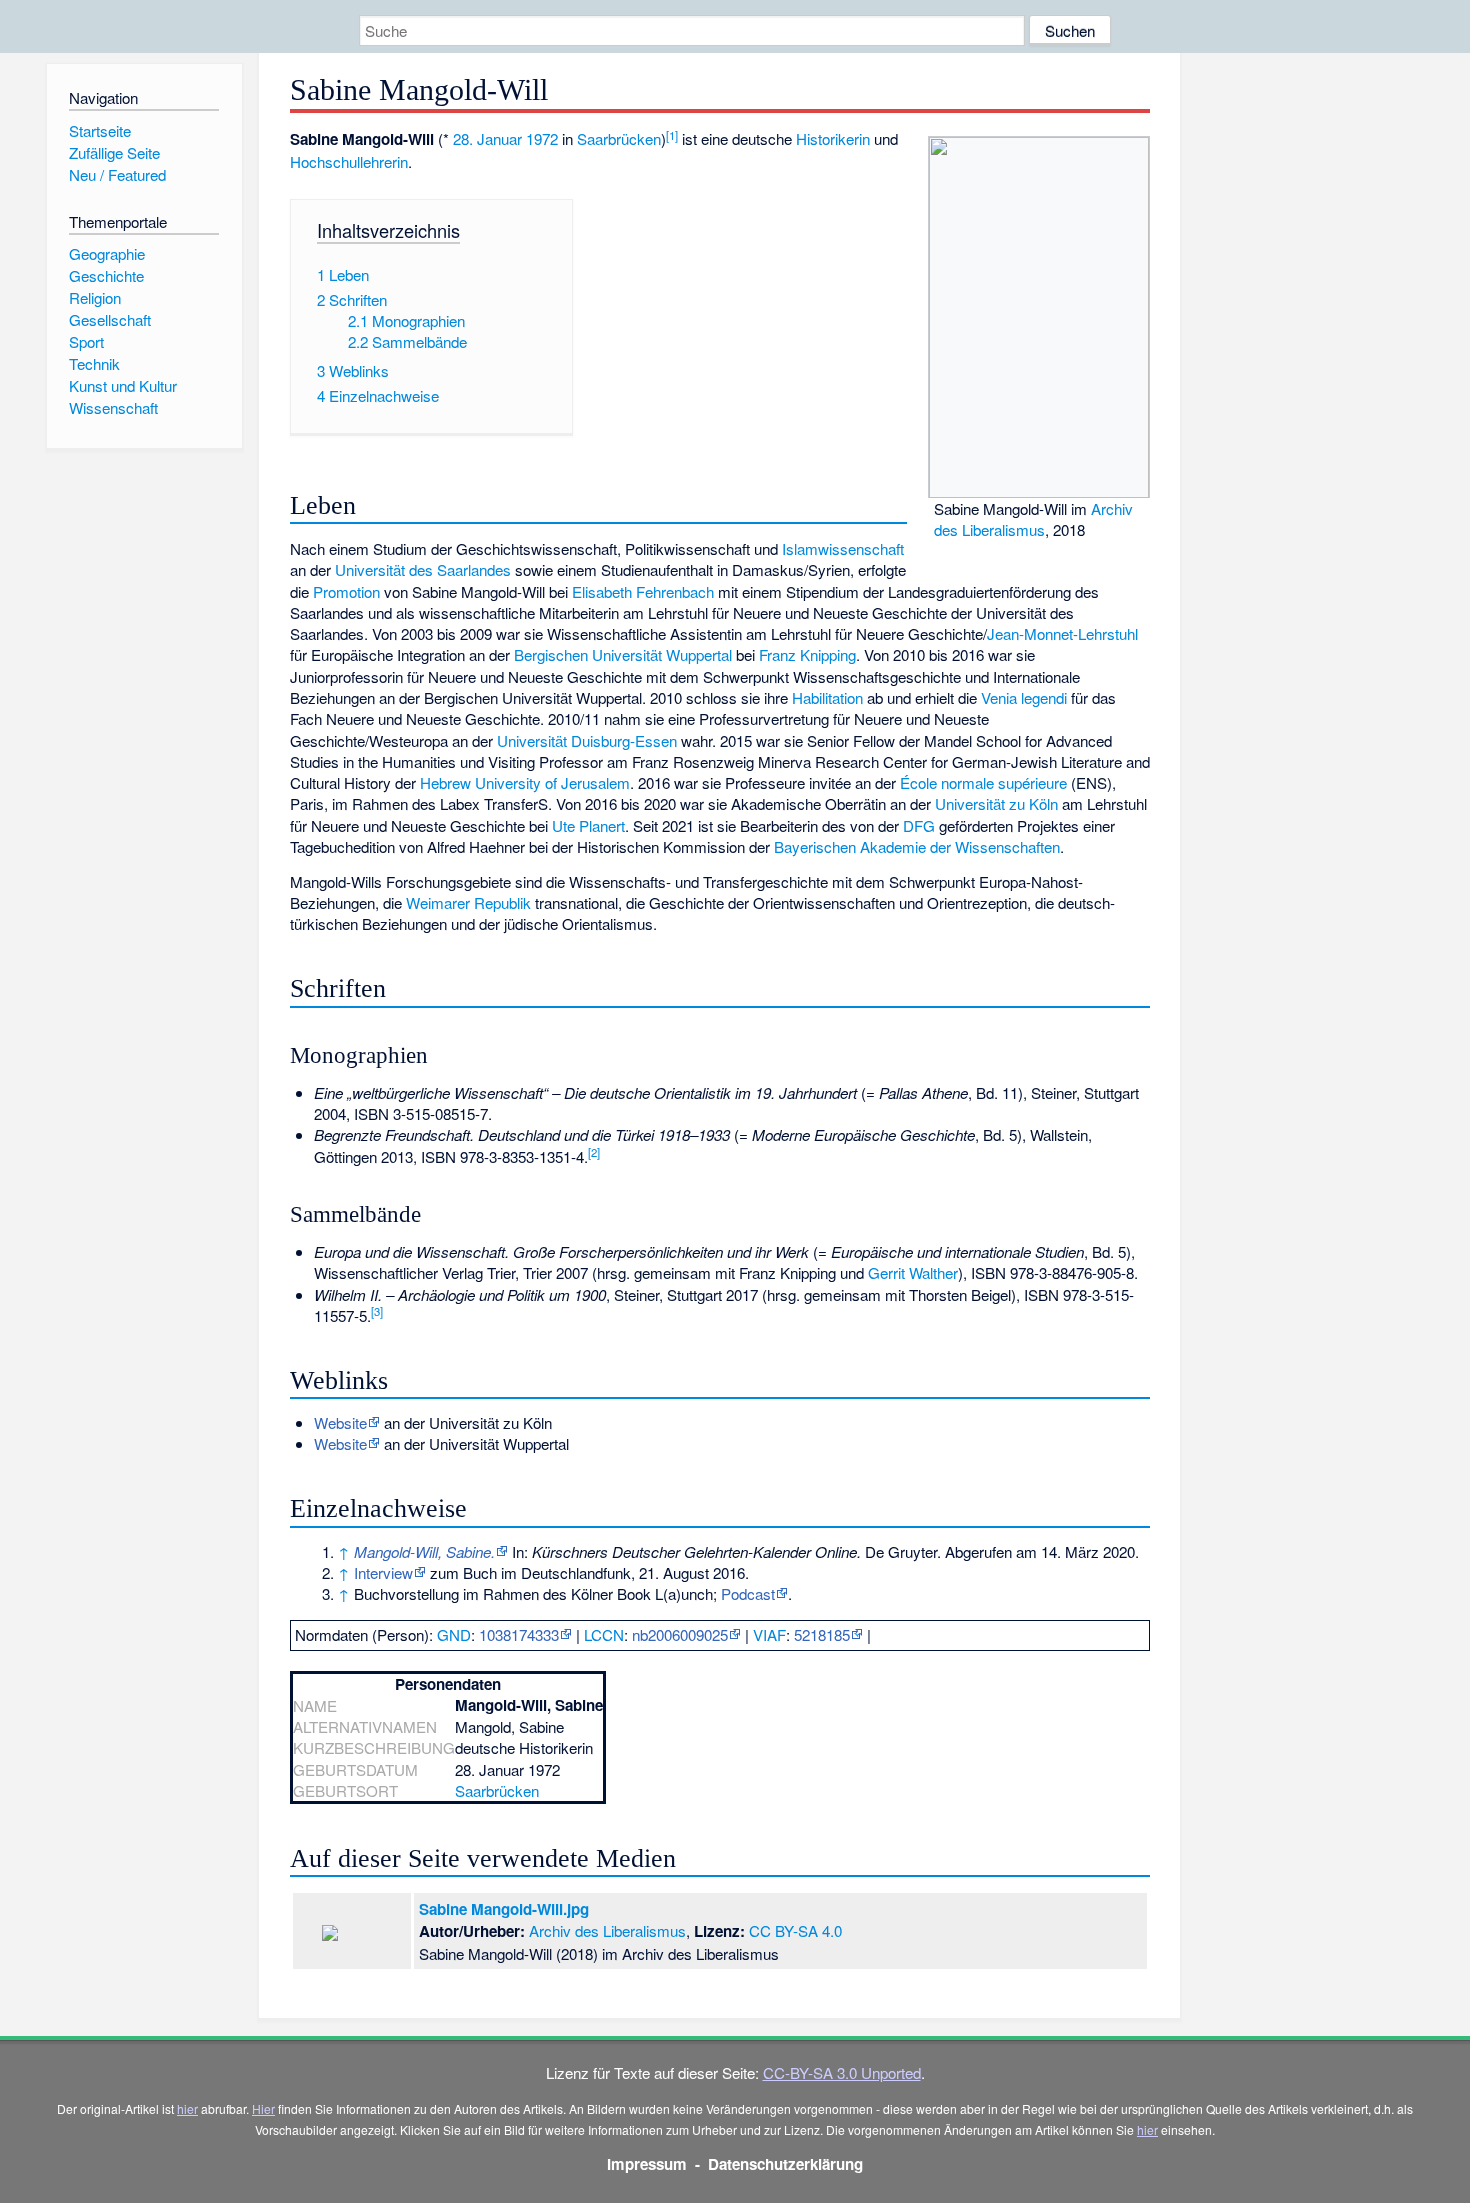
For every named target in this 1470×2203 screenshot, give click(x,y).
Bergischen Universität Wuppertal (623, 654)
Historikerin (833, 138)
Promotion (346, 591)
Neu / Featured (117, 174)
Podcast (748, 1593)
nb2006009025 (680, 1634)
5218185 (822, 1634)
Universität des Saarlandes (423, 569)
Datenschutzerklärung (785, 2164)
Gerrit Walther (913, 1272)
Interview (383, 1572)
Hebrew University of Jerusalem (525, 782)
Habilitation (827, 697)
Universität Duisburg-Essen (587, 740)
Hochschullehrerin (349, 161)
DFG (919, 825)
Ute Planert (588, 825)
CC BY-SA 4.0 (795, 1930)
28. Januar (487, 138)
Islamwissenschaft (843, 548)
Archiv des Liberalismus (1033, 519)
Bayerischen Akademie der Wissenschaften (917, 846)
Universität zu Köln (996, 803)
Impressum (647, 2164)
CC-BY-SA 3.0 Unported (842, 2072)
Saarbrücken (619, 138)
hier (187, 2108)
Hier (263, 2108)
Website (340, 1422)
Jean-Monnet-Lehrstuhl (1062, 633)
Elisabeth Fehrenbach (643, 591)
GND (454, 1634)
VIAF (769, 1634)
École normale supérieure (983, 782)
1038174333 (519, 1634)
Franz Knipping (807, 654)
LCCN (604, 1634)
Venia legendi (1024, 697)
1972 (542, 138)
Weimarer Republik (468, 902)
